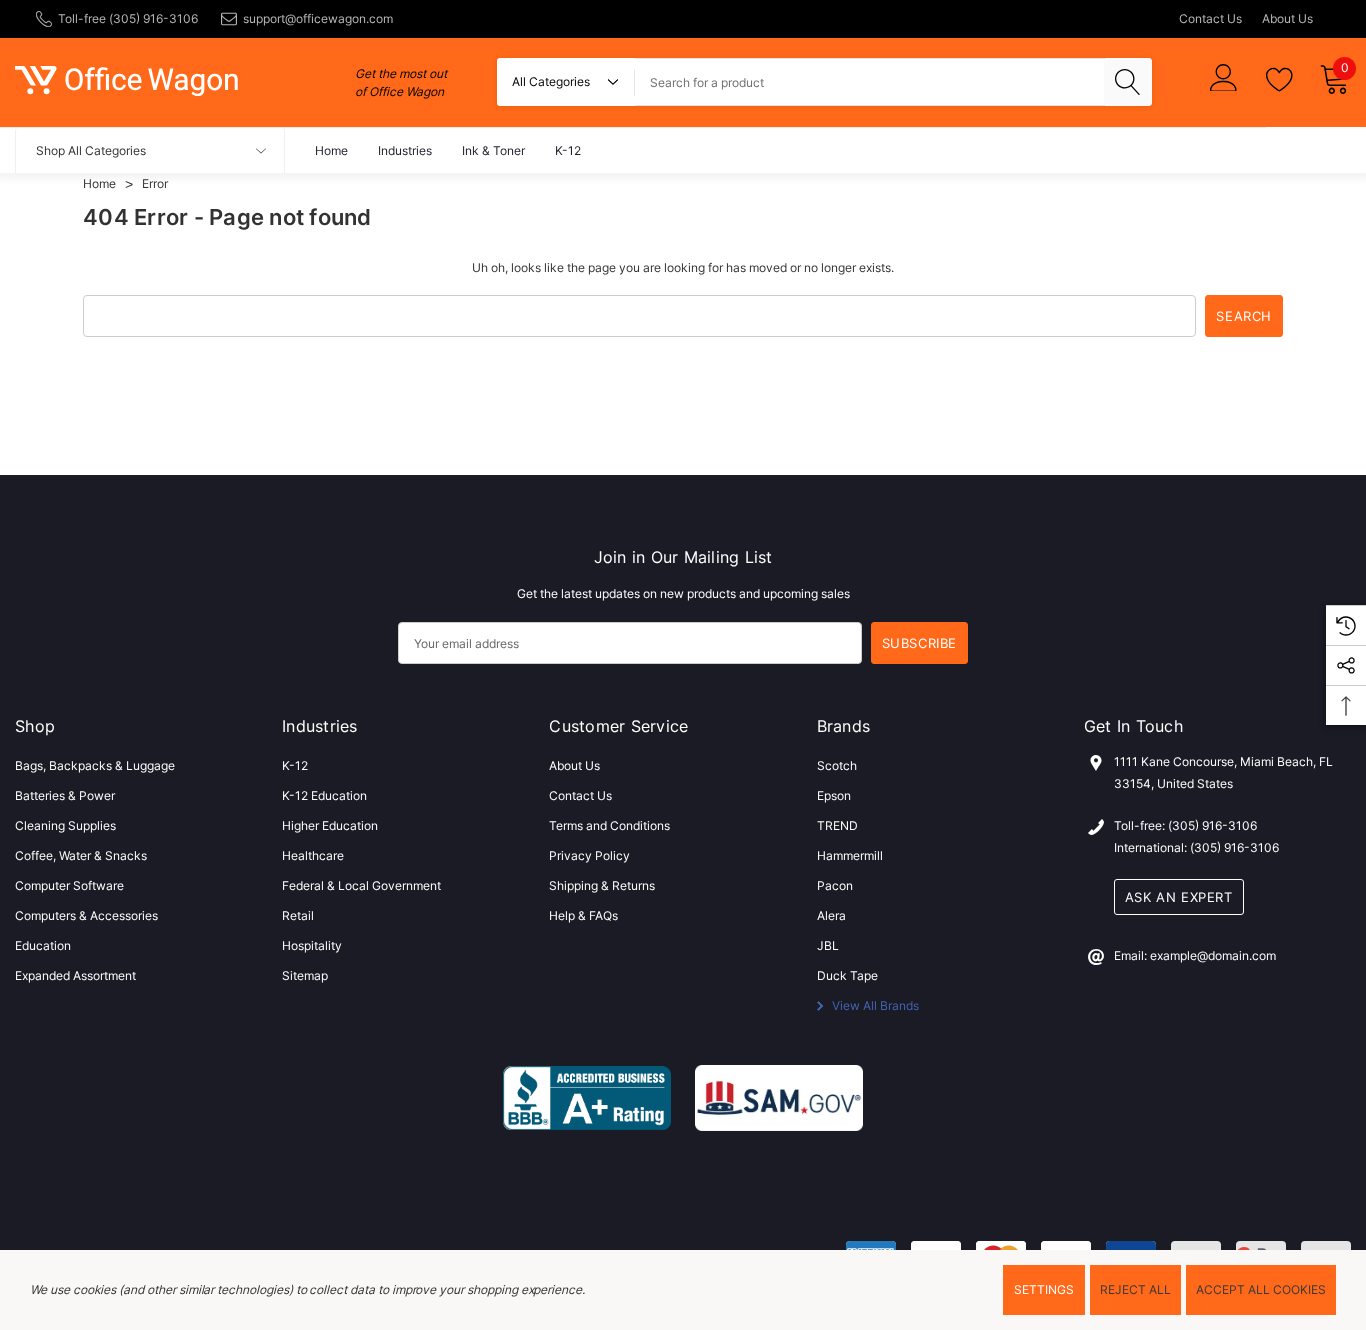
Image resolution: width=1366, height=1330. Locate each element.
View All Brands (874, 1005)
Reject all (1135, 1289)
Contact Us (1210, 18)
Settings (1044, 1289)
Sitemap (305, 975)
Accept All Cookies (1261, 1289)
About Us (1287, 18)
